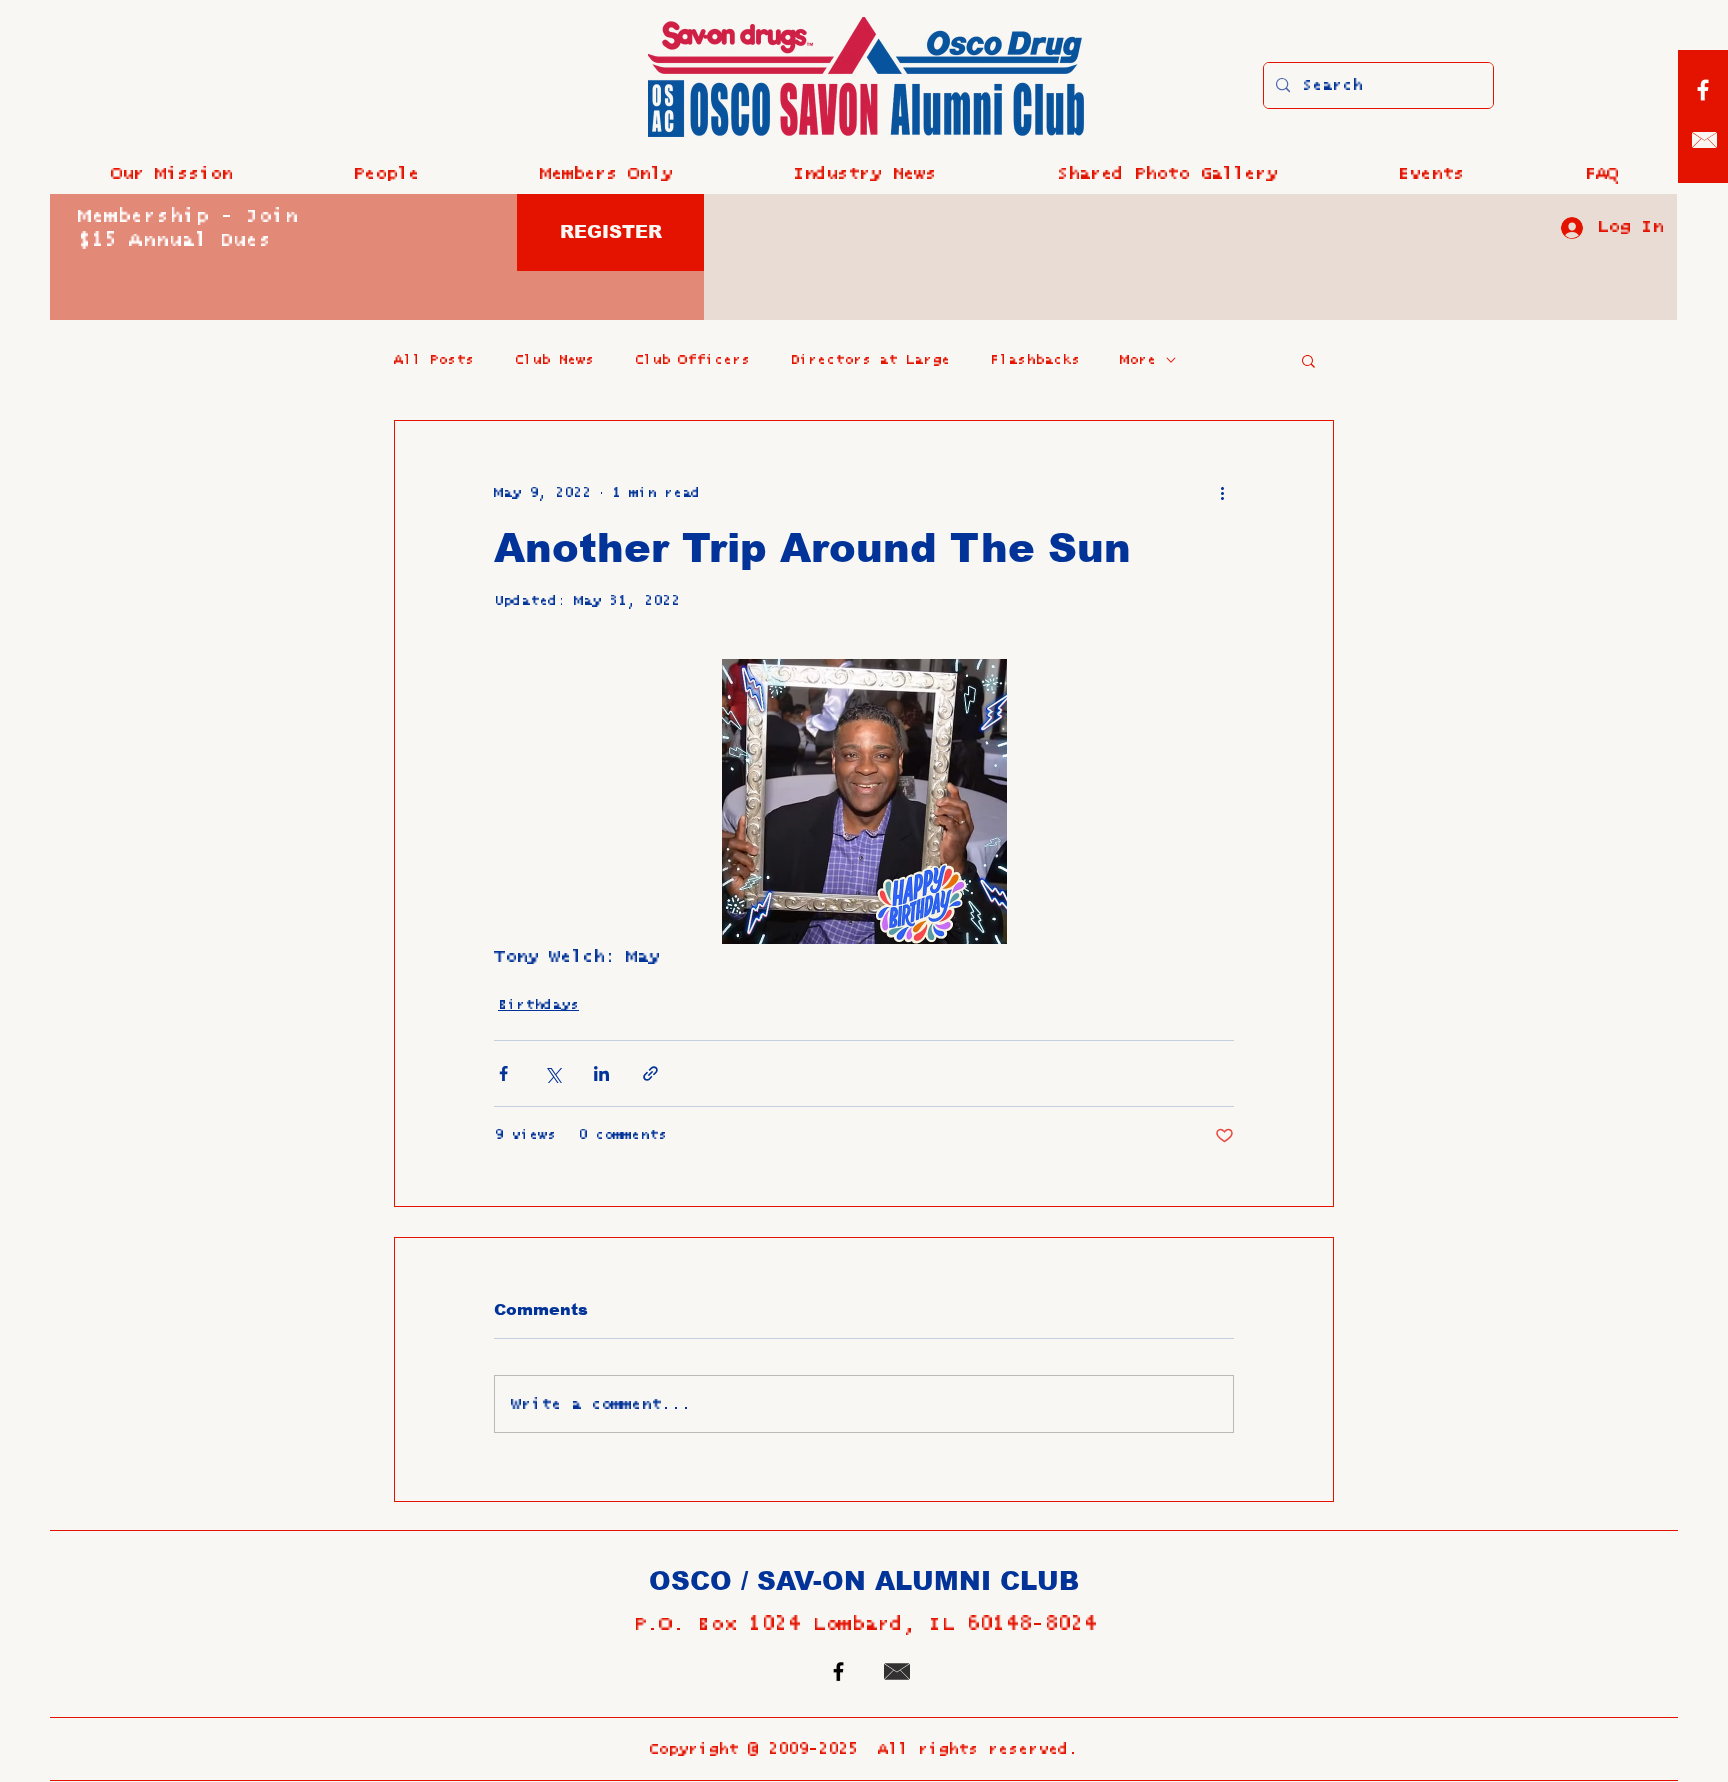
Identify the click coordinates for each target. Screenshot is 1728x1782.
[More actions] (1222, 493)
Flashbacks (1035, 360)
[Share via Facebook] (503, 1073)
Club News (554, 360)
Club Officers (692, 360)
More (1138, 360)
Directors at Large (870, 360)
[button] (385, 174)
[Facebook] (1703, 90)
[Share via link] (650, 1073)
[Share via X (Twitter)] (552, 1073)
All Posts (434, 360)
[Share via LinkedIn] (601, 1073)
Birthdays (538, 1005)
